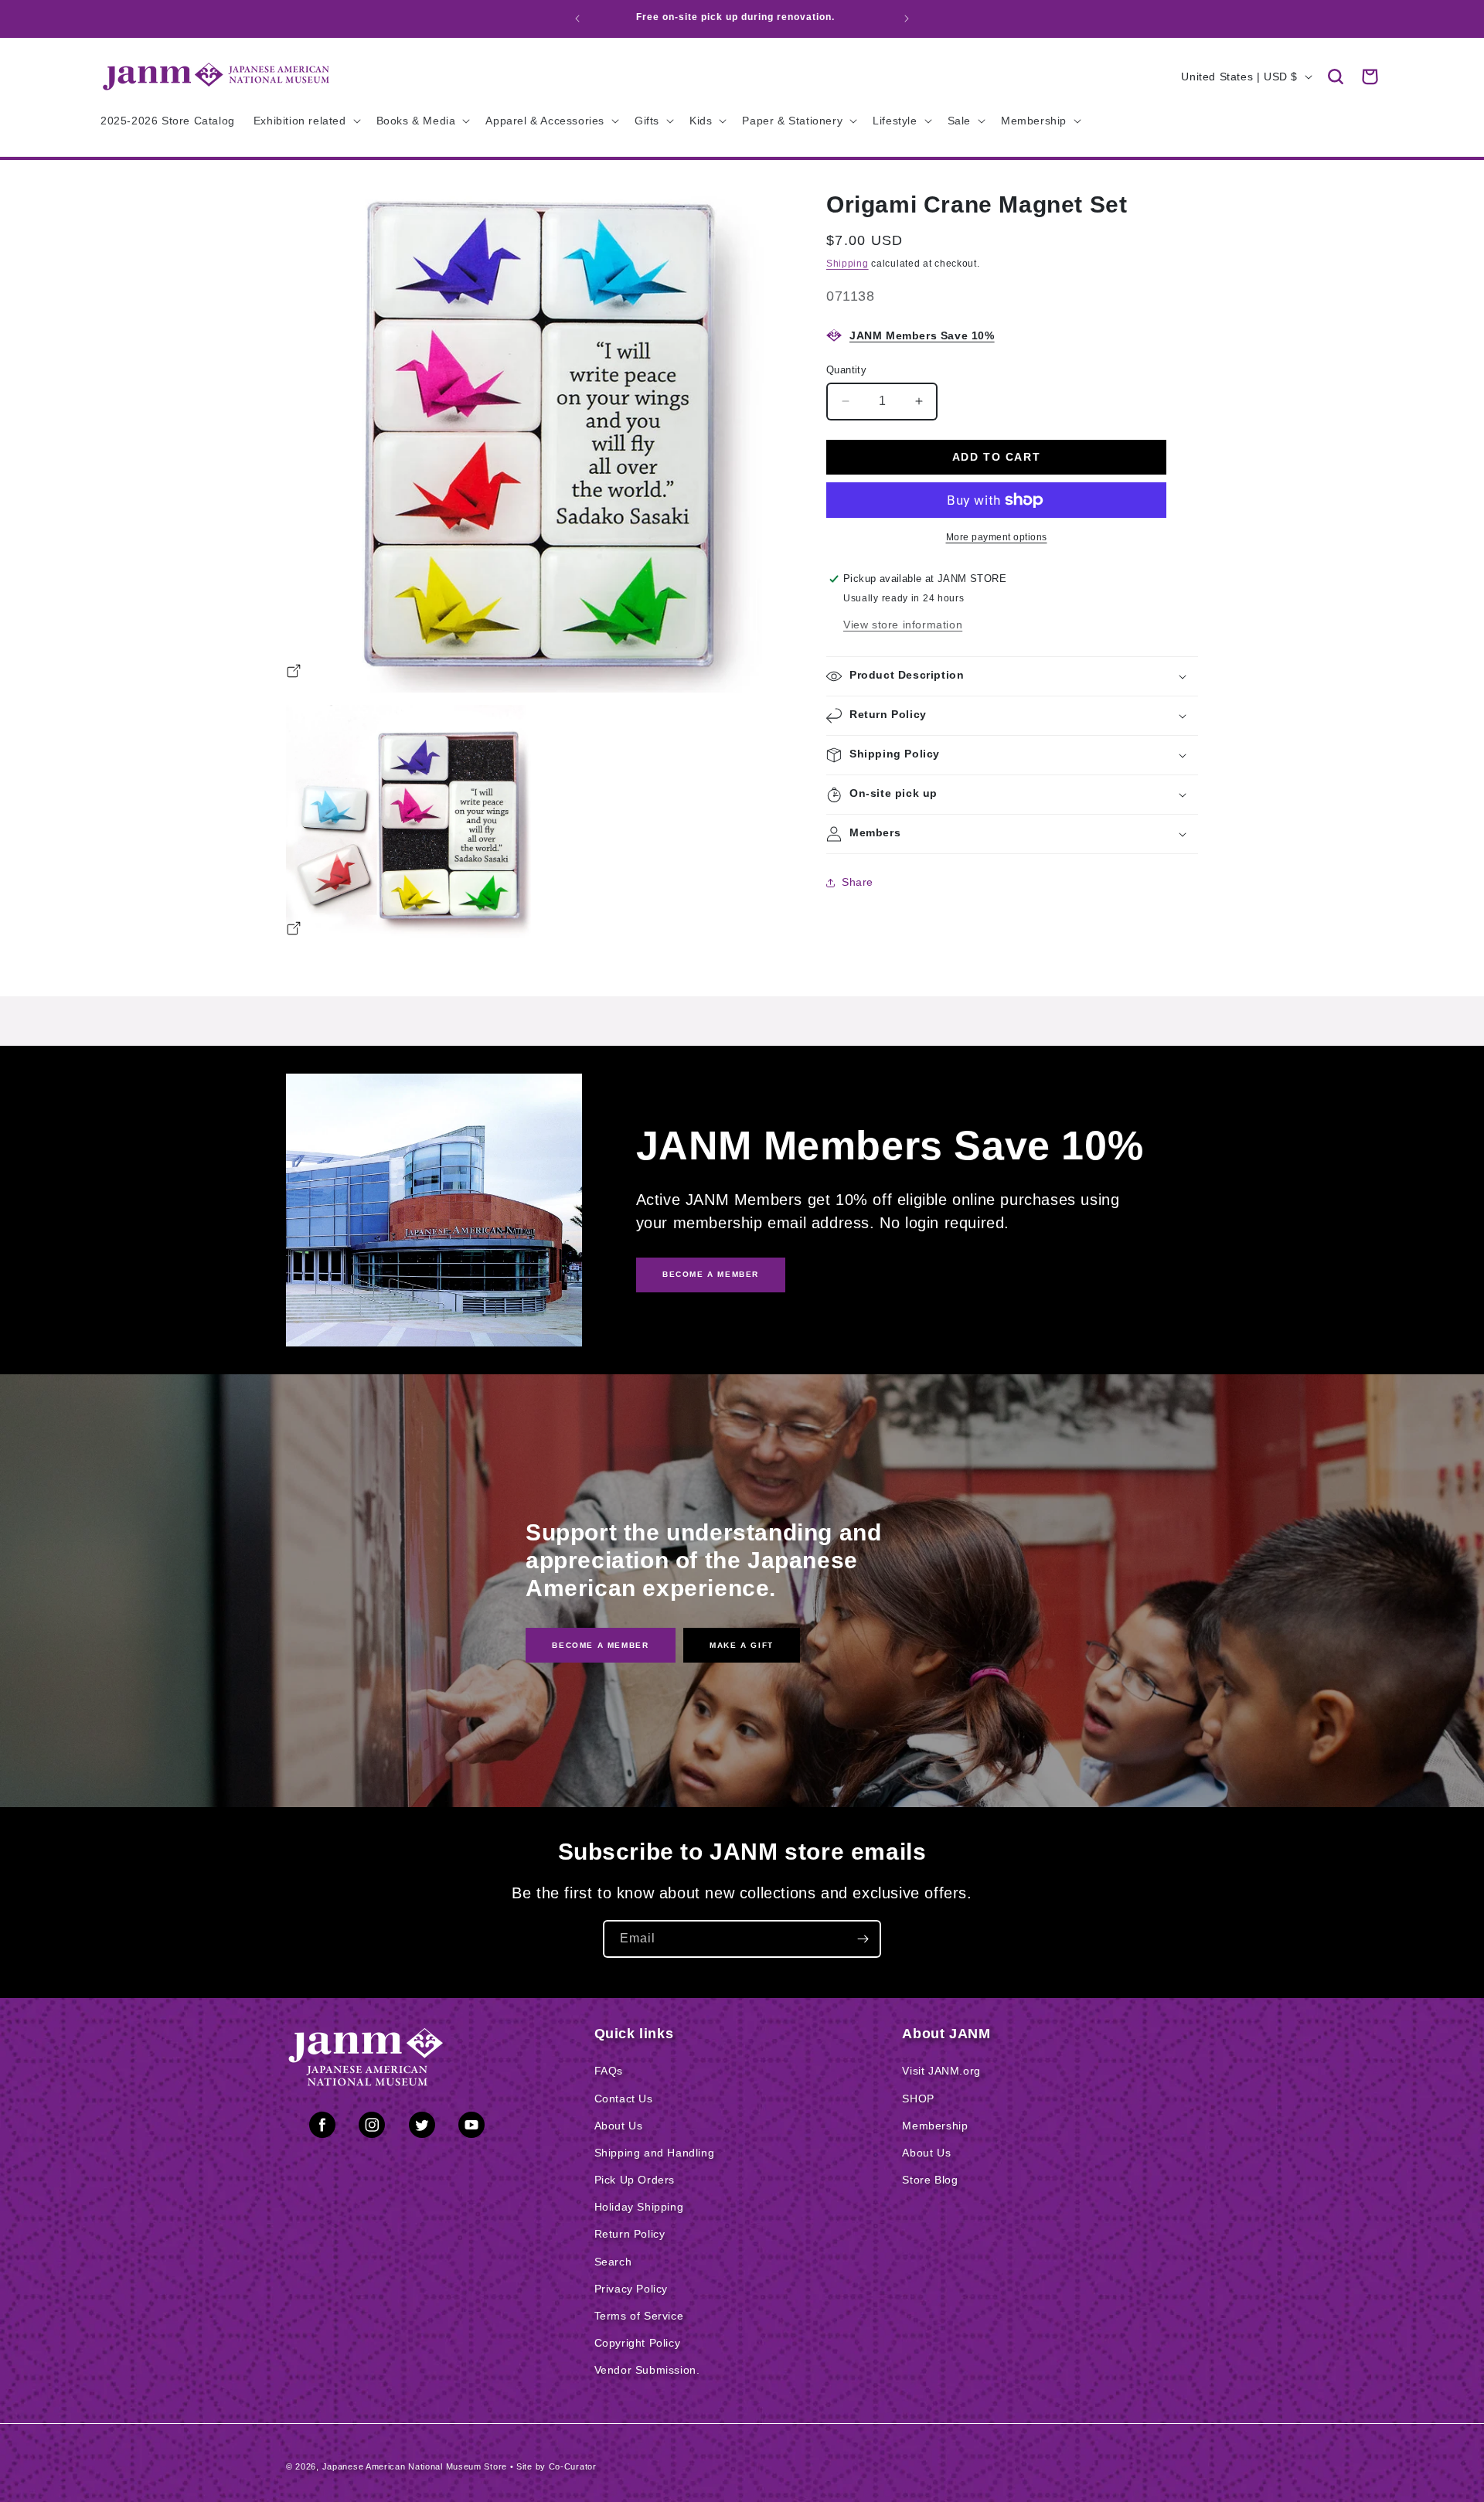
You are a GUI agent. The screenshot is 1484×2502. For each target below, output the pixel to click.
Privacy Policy (631, 2289)
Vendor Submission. (647, 2370)
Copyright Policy (638, 2343)
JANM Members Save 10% (922, 335)
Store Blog (930, 2180)
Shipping (848, 264)
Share (858, 882)
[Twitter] (422, 2128)
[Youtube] (471, 2128)
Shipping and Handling (655, 2153)
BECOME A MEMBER (711, 1274)
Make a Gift (742, 1644)
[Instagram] (372, 2128)
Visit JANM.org (941, 2071)
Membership (935, 2126)
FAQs (609, 2071)
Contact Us (624, 2099)
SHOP (918, 2099)
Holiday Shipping (639, 2207)
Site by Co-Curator (556, 2466)
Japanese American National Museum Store (415, 2466)
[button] (1336, 77)
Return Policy (630, 2234)
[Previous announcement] (577, 19)
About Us (619, 2126)
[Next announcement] (907, 19)
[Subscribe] (863, 1939)
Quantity (846, 370)
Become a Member (600, 1644)
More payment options (997, 537)
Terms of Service (639, 2316)
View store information (903, 625)
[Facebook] (322, 2128)
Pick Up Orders (635, 2180)
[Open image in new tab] (294, 673)
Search (613, 2262)
